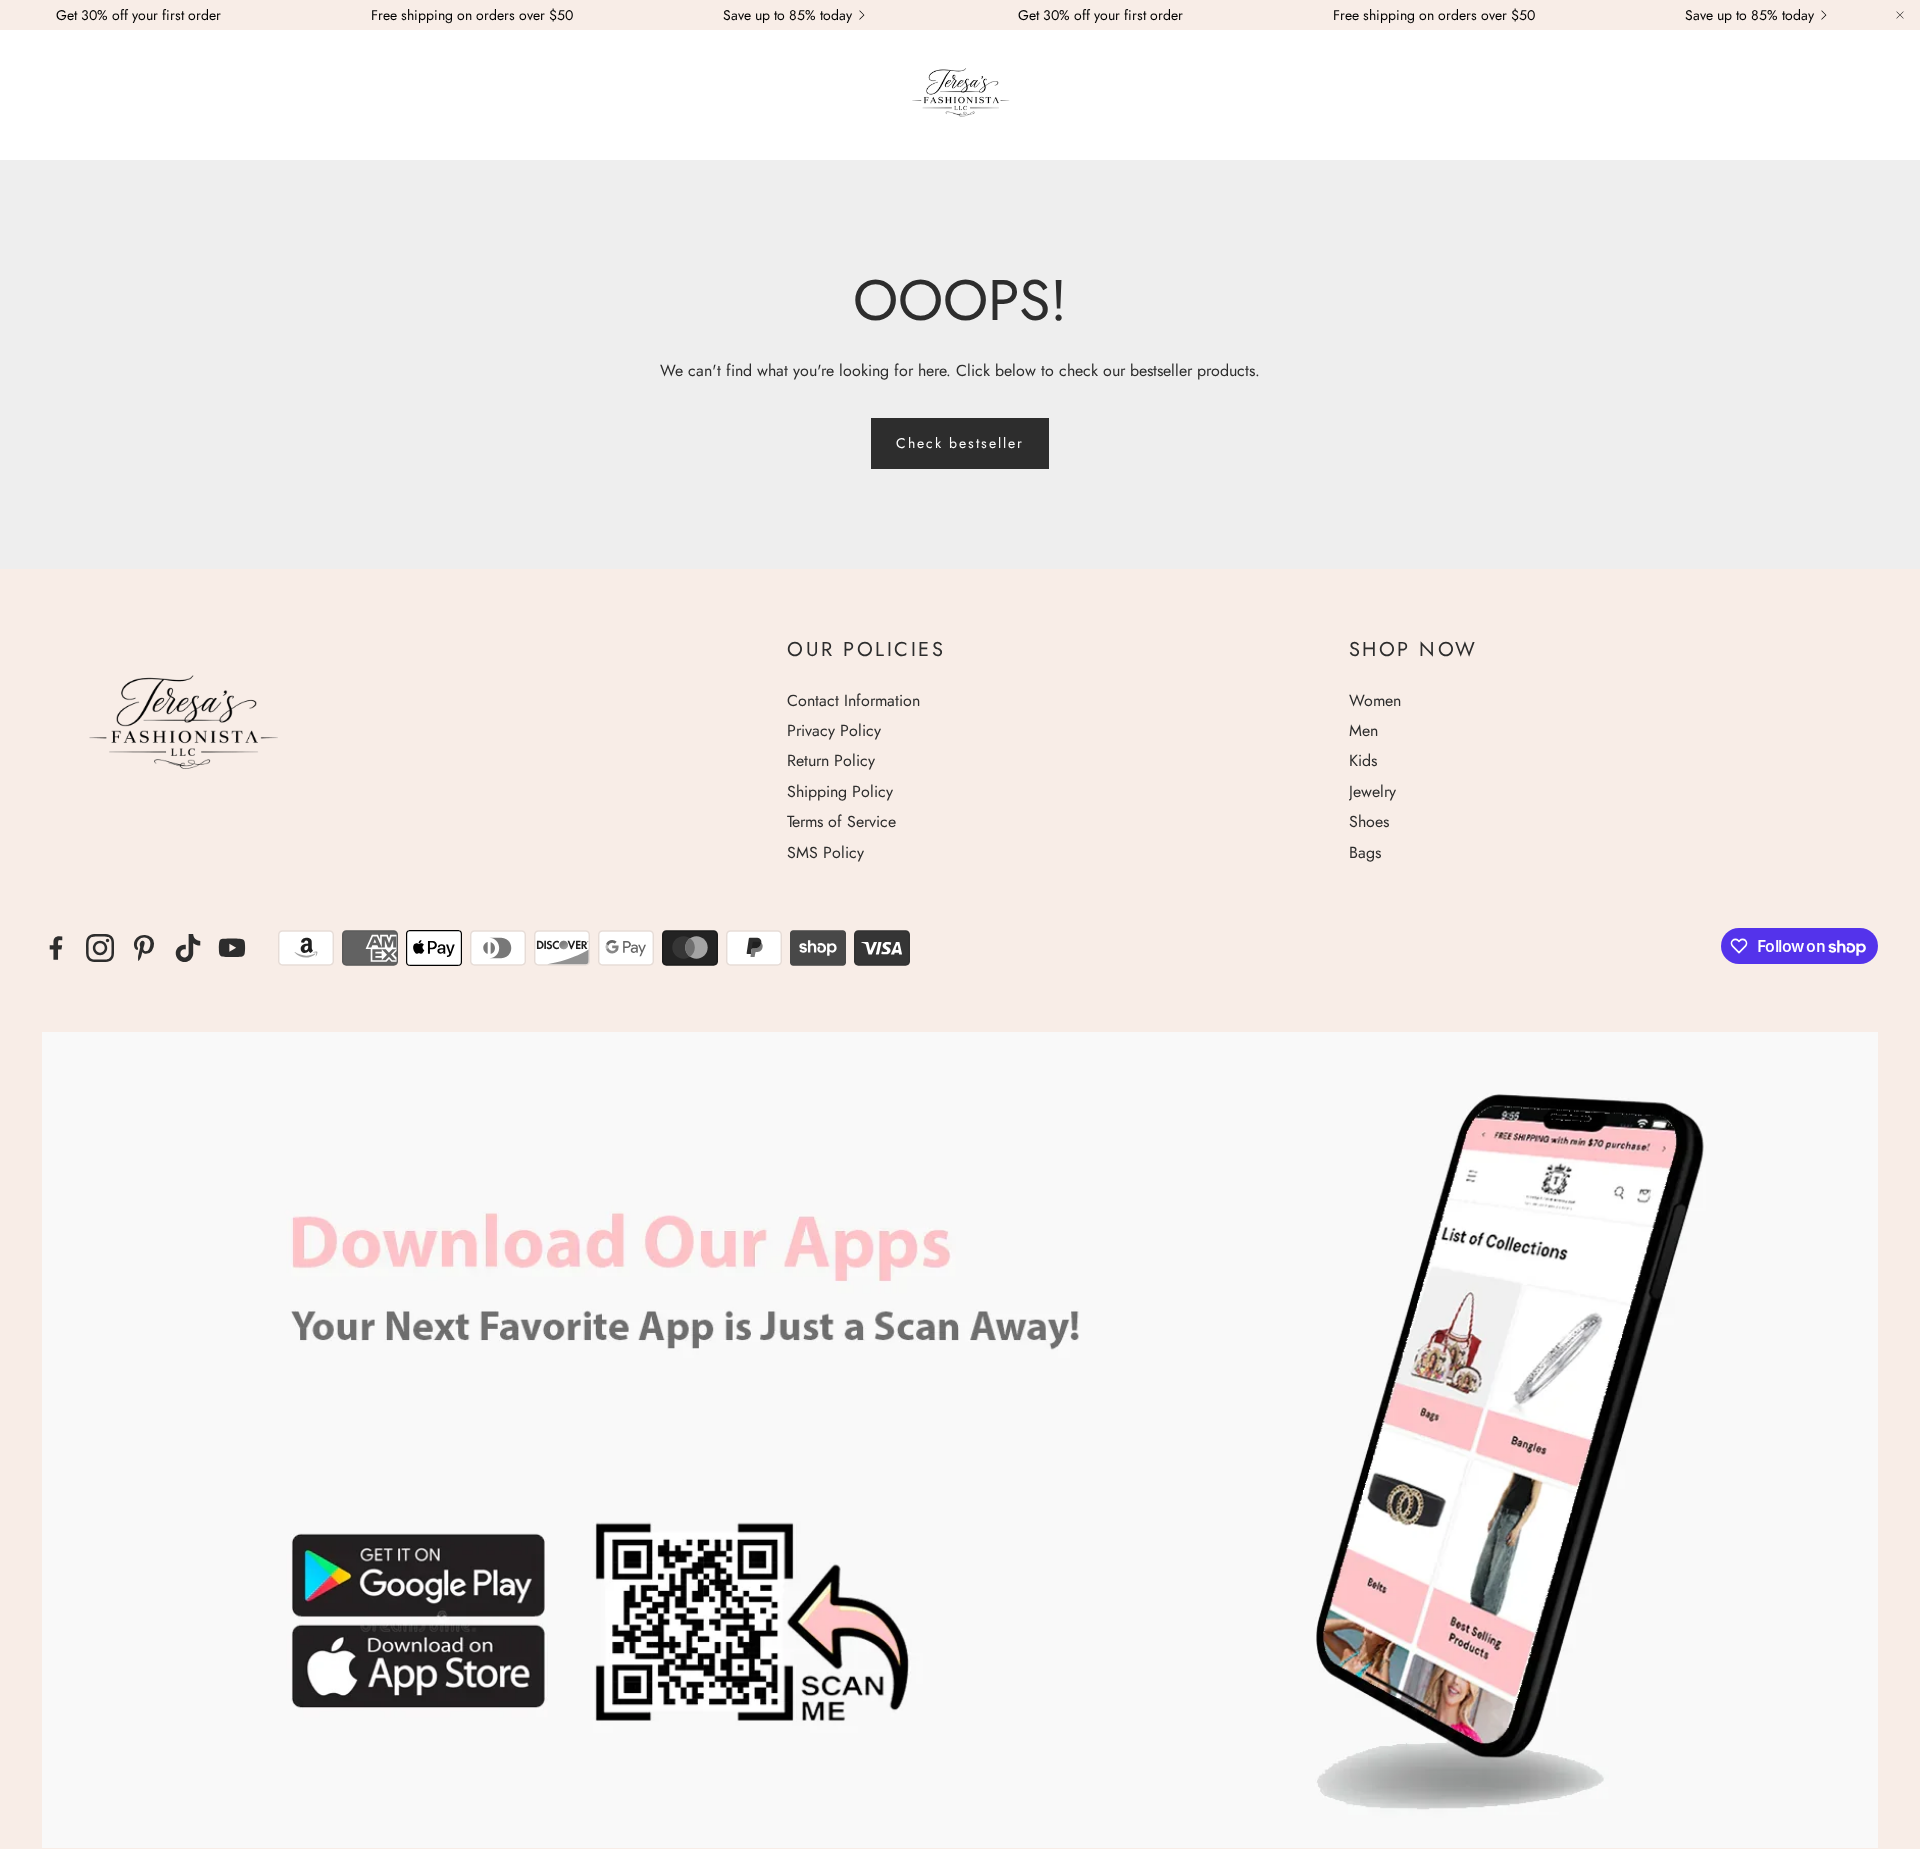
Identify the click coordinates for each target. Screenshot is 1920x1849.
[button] (42, 96)
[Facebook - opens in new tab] (56, 948)
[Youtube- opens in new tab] (232, 948)
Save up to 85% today (787, 15)
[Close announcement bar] (1900, 15)
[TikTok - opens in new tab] (188, 948)
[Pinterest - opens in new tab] (144, 948)
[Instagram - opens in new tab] (100, 948)
